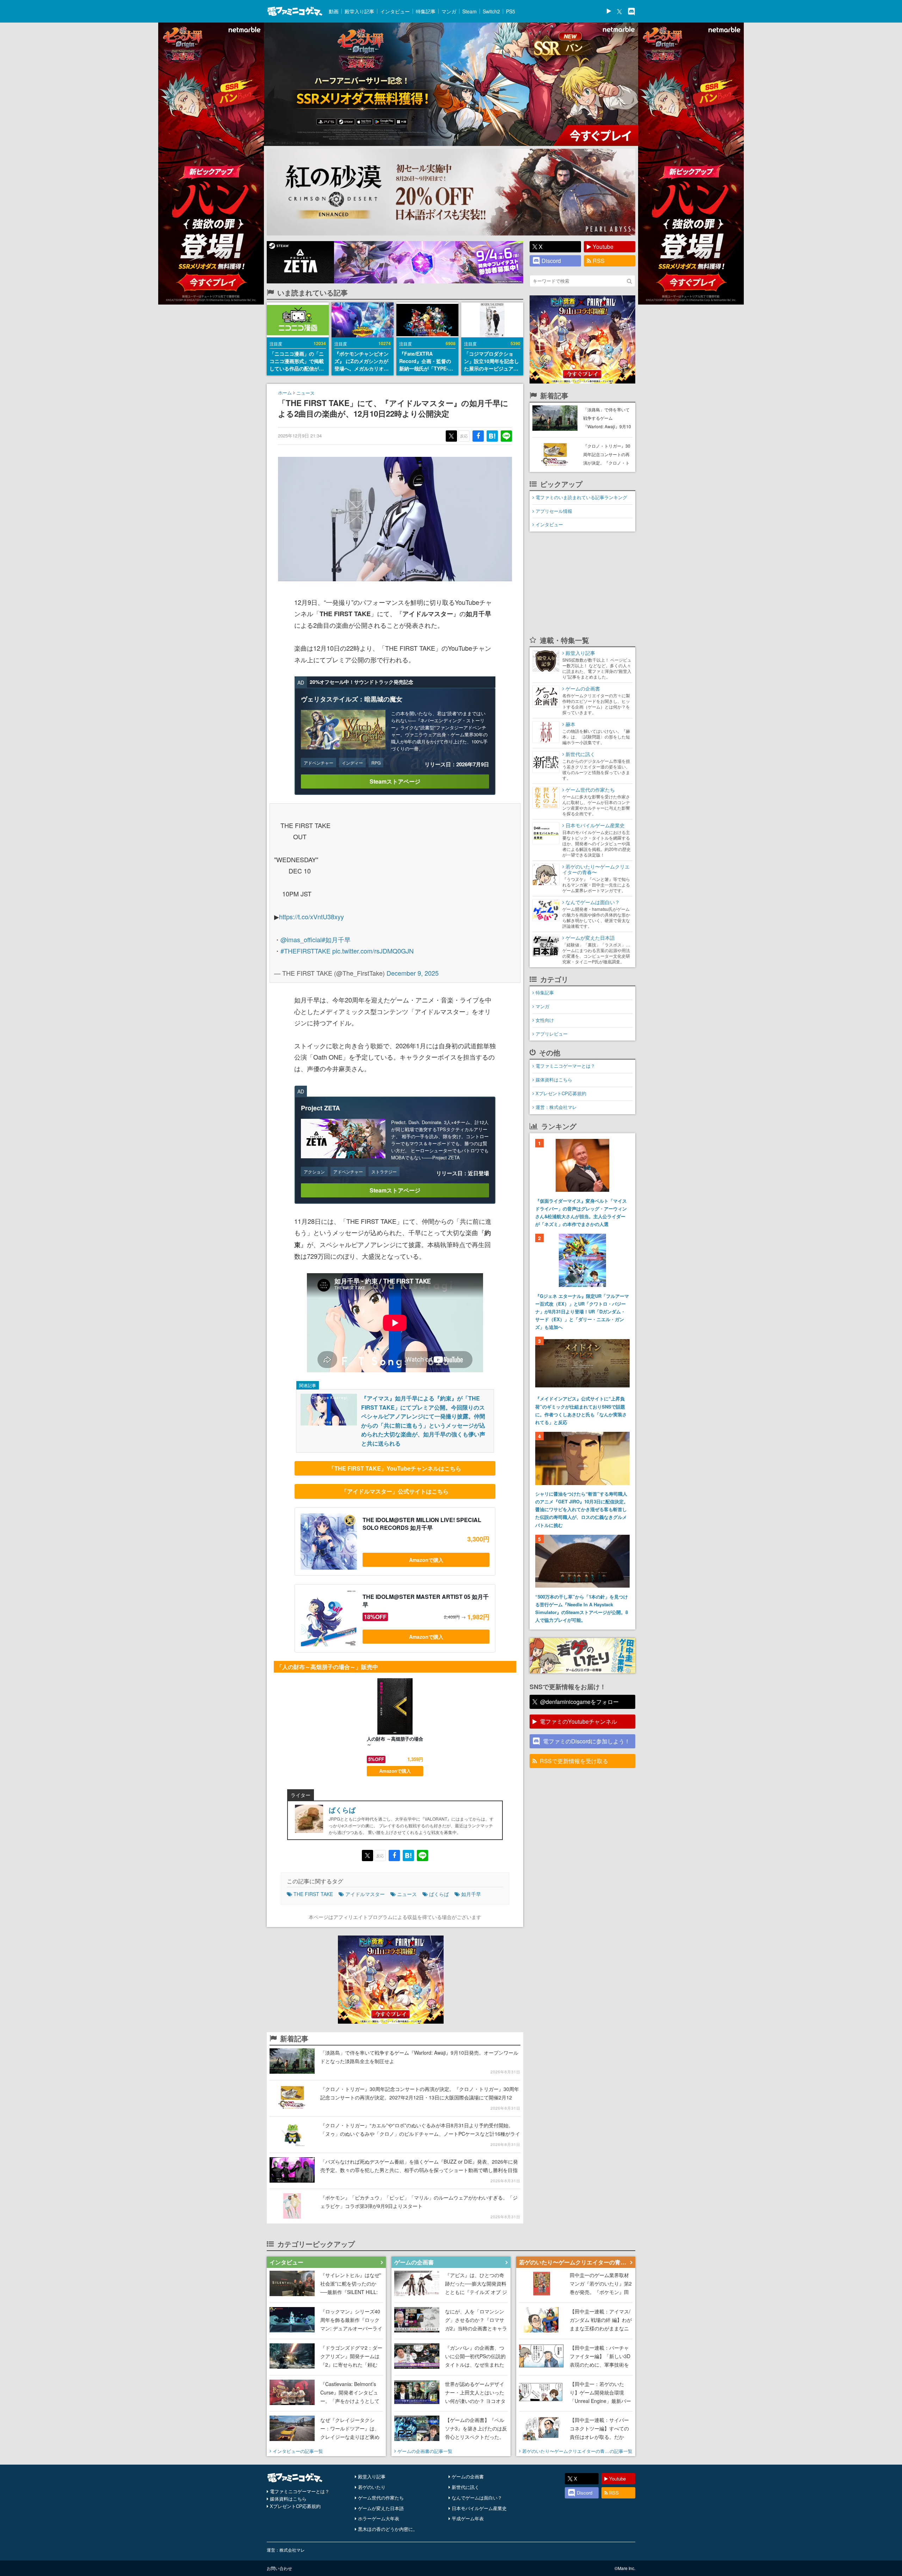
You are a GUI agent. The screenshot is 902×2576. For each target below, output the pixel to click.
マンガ (449, 11)
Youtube (603, 247)
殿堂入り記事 (359, 11)
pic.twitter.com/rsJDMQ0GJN (373, 951)
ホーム (285, 392)
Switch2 (491, 11)
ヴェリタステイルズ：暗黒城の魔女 (352, 699)
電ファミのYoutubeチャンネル (578, 1721)
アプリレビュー (552, 1034)
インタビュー (395, 11)
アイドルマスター (365, 1894)
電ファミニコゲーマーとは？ (565, 1066)
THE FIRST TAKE (313, 1894)
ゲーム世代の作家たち (381, 2498)
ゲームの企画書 (468, 2476)
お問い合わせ (279, 2568)
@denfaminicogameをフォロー (579, 1702)
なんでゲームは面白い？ (477, 2498)
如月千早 (471, 1894)
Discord (551, 261)
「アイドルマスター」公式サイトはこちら (395, 1491)
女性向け (545, 1020)
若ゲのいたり (372, 2487)
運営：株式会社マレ (556, 1107)
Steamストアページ (395, 781)
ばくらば (342, 1810)
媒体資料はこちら (554, 1080)
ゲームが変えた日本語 (381, 2508)
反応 (464, 436)
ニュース (305, 393)
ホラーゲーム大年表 (379, 2518)
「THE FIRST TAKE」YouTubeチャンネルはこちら (395, 1468)
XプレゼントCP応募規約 (561, 1093)
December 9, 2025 (413, 973)
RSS (599, 261)
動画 (334, 11)
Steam (469, 11)
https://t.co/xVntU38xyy (311, 916)
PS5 (511, 11)
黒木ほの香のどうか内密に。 (388, 2529)
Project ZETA (320, 1108)
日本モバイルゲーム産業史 (479, 2508)
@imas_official (301, 939)
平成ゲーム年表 (468, 2518)
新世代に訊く (465, 2487)
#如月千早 (336, 939)
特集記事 (426, 11)
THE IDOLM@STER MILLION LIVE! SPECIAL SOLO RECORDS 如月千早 (422, 1524)
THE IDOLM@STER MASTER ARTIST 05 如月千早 (426, 1601)
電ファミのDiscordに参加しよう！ (586, 1741)
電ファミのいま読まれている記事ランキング (581, 497)
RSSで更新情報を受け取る (574, 1761)
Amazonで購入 (426, 1560)
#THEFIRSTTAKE (305, 951)
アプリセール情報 (554, 511)
